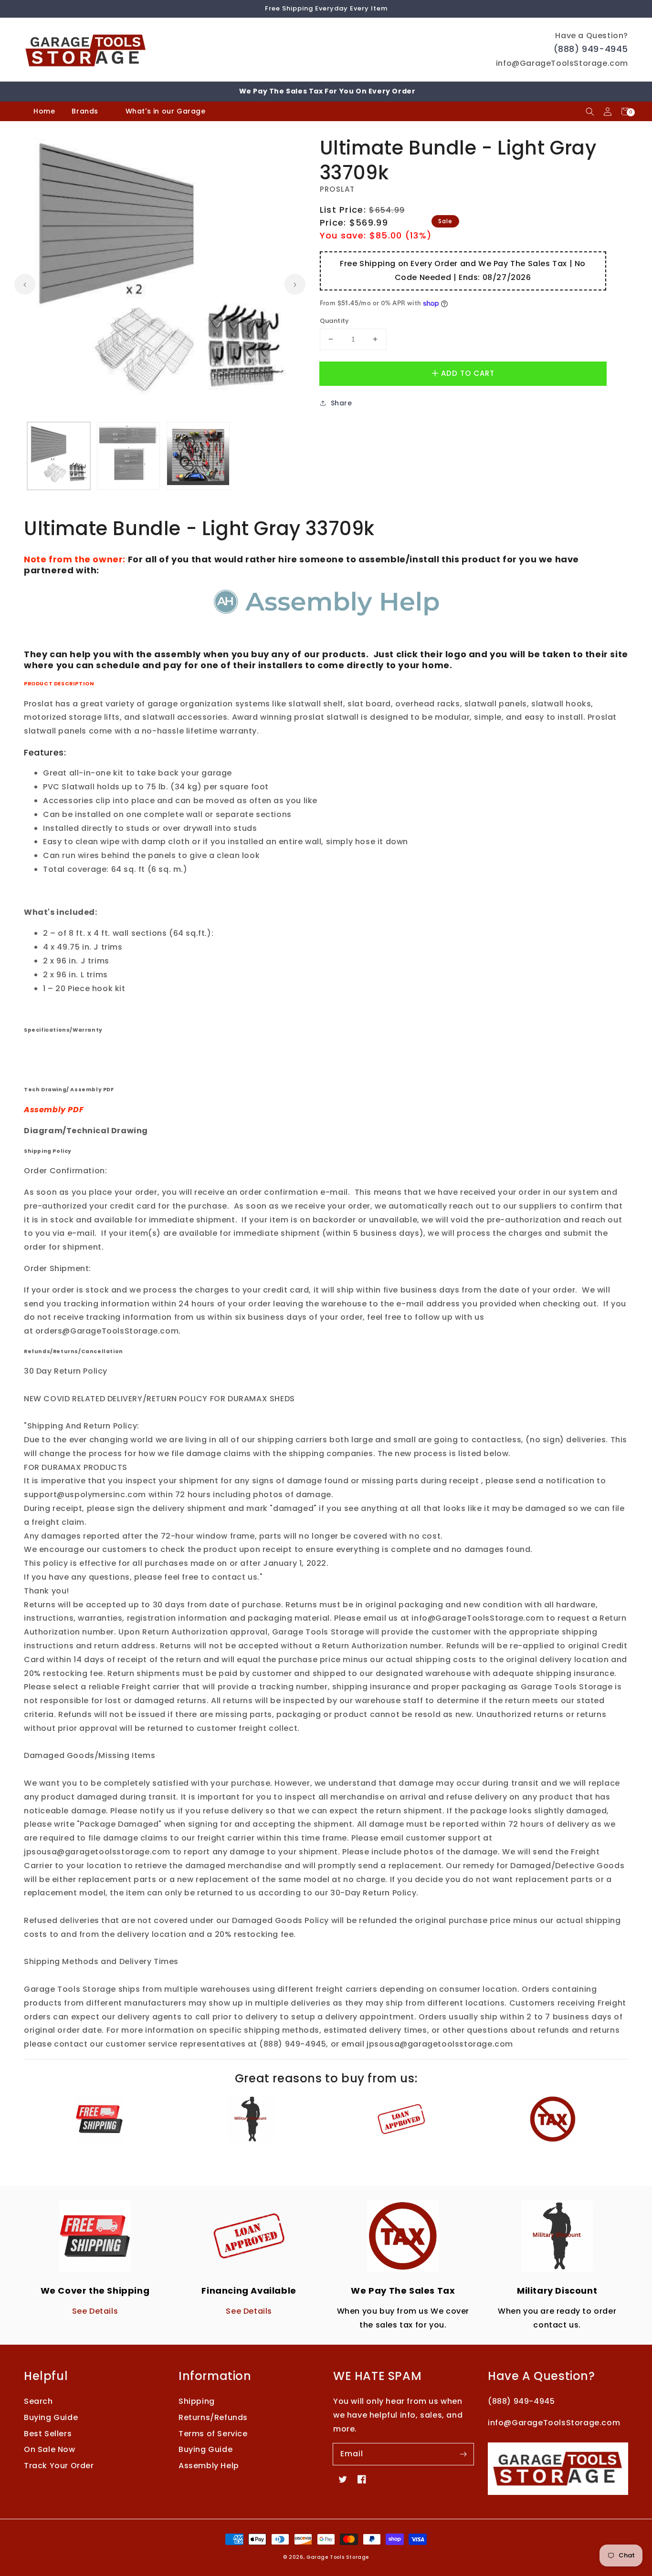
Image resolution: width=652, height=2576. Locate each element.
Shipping (197, 2401)
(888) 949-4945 (591, 49)
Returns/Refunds (213, 2417)
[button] (590, 111)
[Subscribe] (463, 2454)
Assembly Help (209, 2466)
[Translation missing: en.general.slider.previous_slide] (25, 284)
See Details (95, 2311)
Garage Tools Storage (338, 2557)
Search (38, 2401)
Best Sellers (48, 2434)
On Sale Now (50, 2449)
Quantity (335, 321)
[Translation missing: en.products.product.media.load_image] (59, 456)
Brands (85, 111)
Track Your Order (59, 2466)
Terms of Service (213, 2434)
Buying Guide (51, 2417)
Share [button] (342, 403)
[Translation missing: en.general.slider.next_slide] (295, 284)
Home (44, 111)
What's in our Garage (167, 111)
